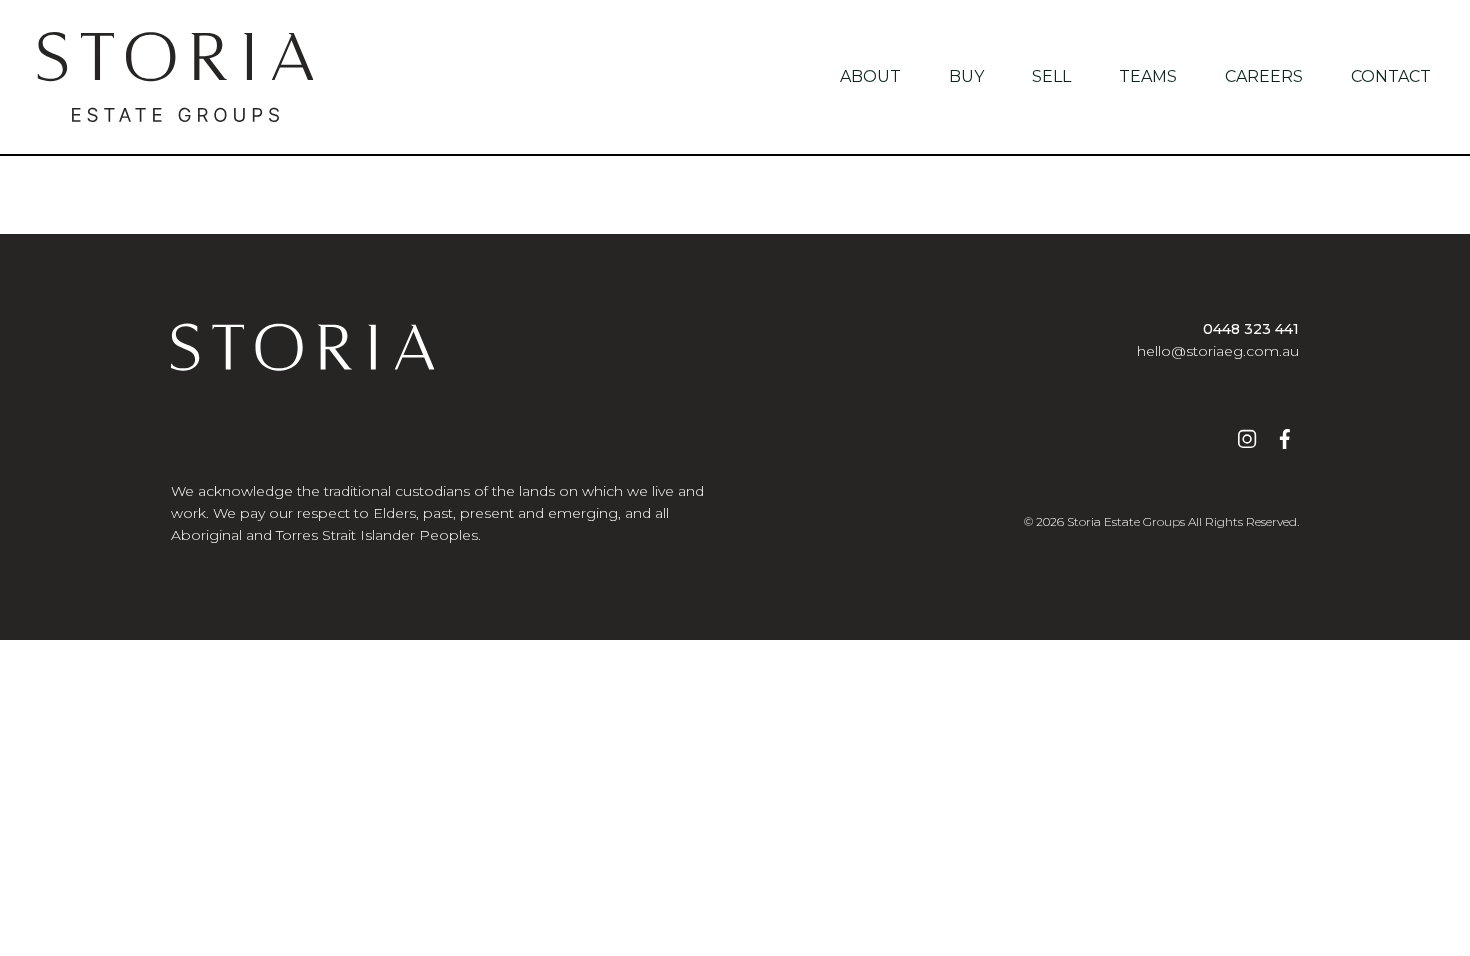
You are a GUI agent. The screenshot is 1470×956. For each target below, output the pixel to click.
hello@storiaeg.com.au (1218, 351)
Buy (966, 76)
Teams (1148, 76)
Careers (1264, 76)
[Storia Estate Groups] (175, 77)
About (870, 76)
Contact (1391, 76)
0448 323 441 (1251, 329)
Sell (1051, 76)
